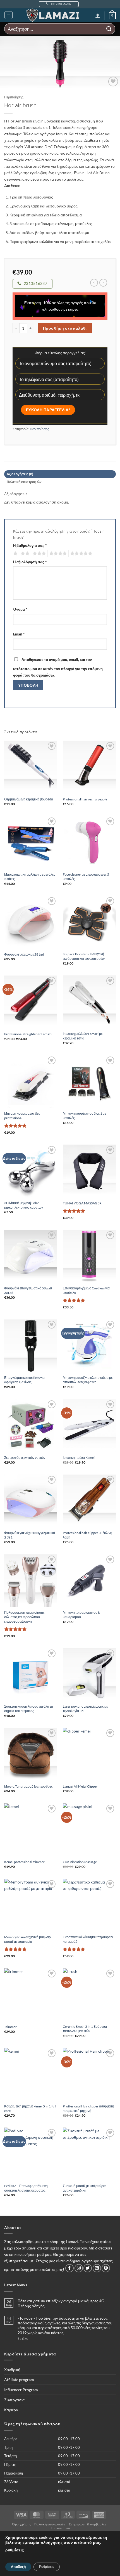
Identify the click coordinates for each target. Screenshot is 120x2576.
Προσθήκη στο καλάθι (65, 328)
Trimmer (10, 2027)
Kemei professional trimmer (24, 1862)
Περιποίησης (14, 97)
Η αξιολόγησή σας (30, 562)
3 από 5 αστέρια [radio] (39, 554)
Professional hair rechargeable (85, 799)
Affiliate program (19, 2380)
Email (19, 634)
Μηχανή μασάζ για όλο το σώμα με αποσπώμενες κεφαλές (88, 1380)
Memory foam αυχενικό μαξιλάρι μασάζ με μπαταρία (28, 1939)
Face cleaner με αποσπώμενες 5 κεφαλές (86, 877)
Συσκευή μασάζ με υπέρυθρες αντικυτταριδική (85, 2188)
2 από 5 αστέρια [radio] (24, 554)
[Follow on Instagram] (79, 2268)
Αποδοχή (18, 2567)
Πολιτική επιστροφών (50, 2524)
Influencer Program (21, 2390)
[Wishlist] (113, 81)
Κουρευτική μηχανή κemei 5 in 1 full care (30, 2108)
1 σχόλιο (33, 2338)
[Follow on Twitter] (88, 2268)
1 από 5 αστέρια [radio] (15, 554)
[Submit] (109, 29)
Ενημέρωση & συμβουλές (88, 2524)
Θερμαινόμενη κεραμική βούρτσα (29, 799)
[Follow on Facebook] (69, 2268)
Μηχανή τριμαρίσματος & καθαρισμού (81, 1615)
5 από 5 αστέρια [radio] (80, 554)
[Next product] (94, 283)
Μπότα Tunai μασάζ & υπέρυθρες (28, 1786)
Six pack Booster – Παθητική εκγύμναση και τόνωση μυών (84, 956)
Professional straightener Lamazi (28, 1034)
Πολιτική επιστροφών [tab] (24, 482)
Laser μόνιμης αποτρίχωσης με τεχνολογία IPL (85, 1709)
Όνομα (20, 609)
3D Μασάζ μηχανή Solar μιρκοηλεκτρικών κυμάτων (24, 1205)
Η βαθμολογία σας (30, 545)
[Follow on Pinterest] (106, 2268)
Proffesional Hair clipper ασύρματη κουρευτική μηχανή (88, 2108)
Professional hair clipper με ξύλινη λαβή (87, 1535)
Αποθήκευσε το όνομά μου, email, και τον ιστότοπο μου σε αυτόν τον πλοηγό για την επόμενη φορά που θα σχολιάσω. (58, 667)
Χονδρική (12, 2370)
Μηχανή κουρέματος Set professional (22, 1116)
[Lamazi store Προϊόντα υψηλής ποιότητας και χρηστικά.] (54, 15)
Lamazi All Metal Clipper (80, 1786)
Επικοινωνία (61, 2528)
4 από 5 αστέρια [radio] (57, 554)
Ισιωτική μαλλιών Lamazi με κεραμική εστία (83, 1036)
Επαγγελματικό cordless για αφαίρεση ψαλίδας (24, 1380)
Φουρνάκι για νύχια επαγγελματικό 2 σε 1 (30, 1535)
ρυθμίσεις (15, 2550)
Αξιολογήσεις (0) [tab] (20, 474)
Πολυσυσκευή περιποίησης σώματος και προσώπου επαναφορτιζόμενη (24, 1617)
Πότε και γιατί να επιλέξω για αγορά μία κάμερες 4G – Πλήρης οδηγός (62, 2303)
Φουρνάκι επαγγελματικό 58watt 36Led (28, 1290)
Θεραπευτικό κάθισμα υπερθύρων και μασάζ (88, 1939)
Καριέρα (11, 2410)
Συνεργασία (14, 2400)
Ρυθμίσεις (47, 2567)
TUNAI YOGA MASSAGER (82, 1203)
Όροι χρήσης (22, 2524)
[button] (9, 15)
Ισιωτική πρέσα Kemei (79, 1458)
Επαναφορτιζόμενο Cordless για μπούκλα (86, 1290)
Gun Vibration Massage (80, 1862)
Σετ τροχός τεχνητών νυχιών (25, 1458)
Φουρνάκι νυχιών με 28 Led (24, 954)
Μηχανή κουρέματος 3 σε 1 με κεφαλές (84, 1116)
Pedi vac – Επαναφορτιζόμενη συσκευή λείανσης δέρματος (26, 2188)
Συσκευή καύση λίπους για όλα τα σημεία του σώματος (29, 1709)
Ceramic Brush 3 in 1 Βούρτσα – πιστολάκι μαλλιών (86, 2029)
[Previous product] (103, 283)
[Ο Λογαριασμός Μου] (98, 16)
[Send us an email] (97, 2268)
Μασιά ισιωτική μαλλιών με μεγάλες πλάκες (30, 877)
